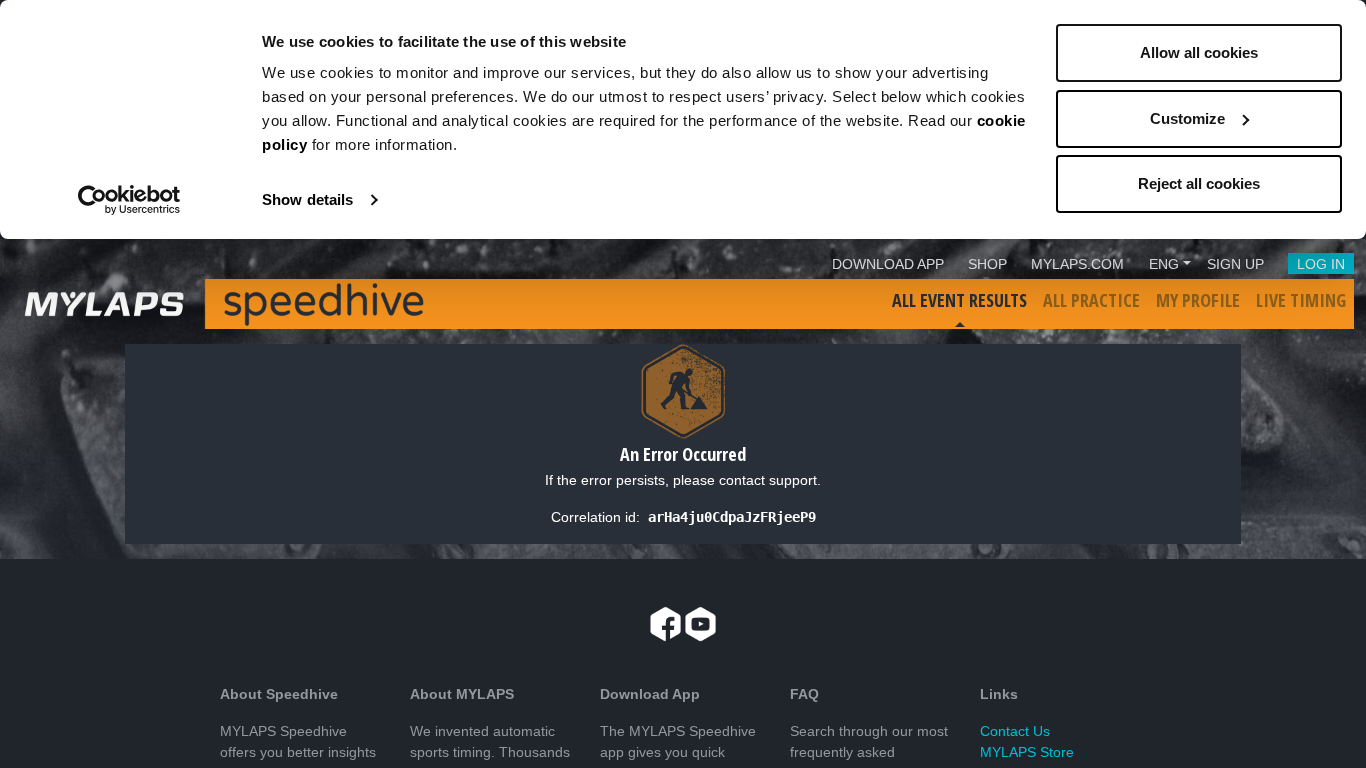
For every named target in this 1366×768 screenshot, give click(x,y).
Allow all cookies (1199, 52)
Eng (1164, 264)
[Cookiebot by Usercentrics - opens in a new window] (129, 200)
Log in (1321, 264)
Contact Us (1015, 731)
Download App (888, 264)
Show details (307, 199)
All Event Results (959, 300)
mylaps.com (1077, 264)
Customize (1187, 118)
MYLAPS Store (1027, 752)
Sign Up (1235, 264)
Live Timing (1301, 300)
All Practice (1091, 300)
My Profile (1198, 300)
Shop (987, 264)
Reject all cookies (1199, 183)
